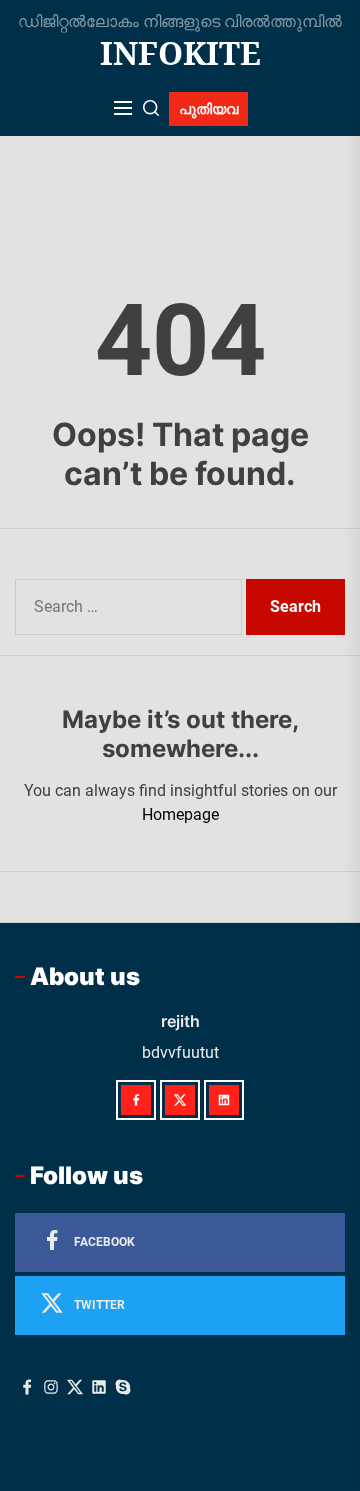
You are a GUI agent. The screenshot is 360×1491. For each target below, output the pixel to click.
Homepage (180, 814)
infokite (180, 53)
